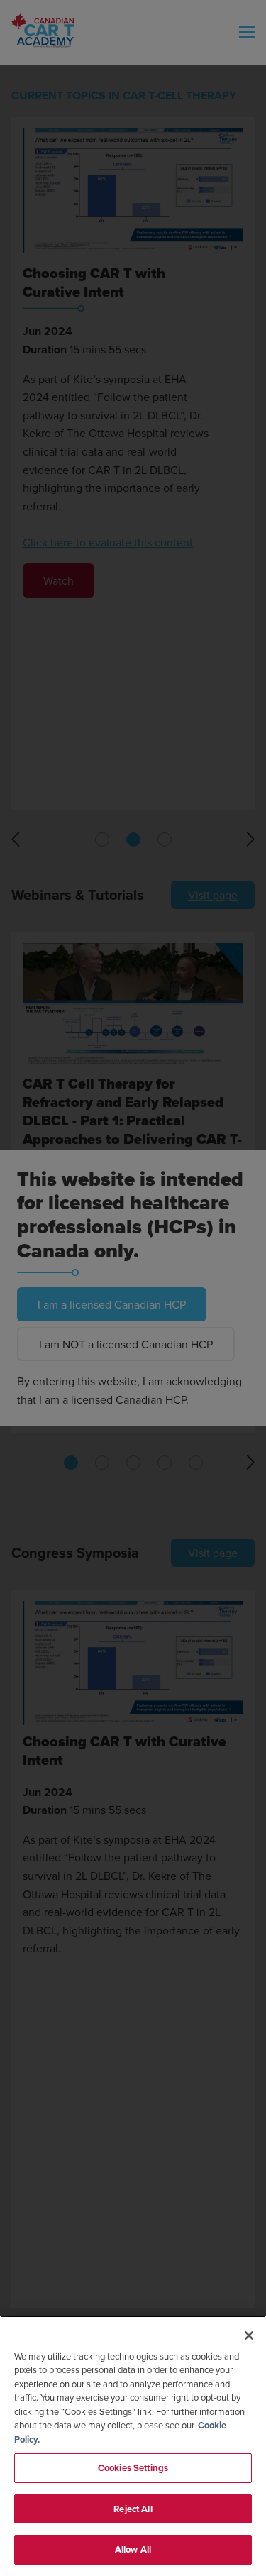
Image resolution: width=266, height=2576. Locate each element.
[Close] (249, 2335)
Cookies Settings (133, 2468)
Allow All (133, 2549)
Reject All (133, 2509)
